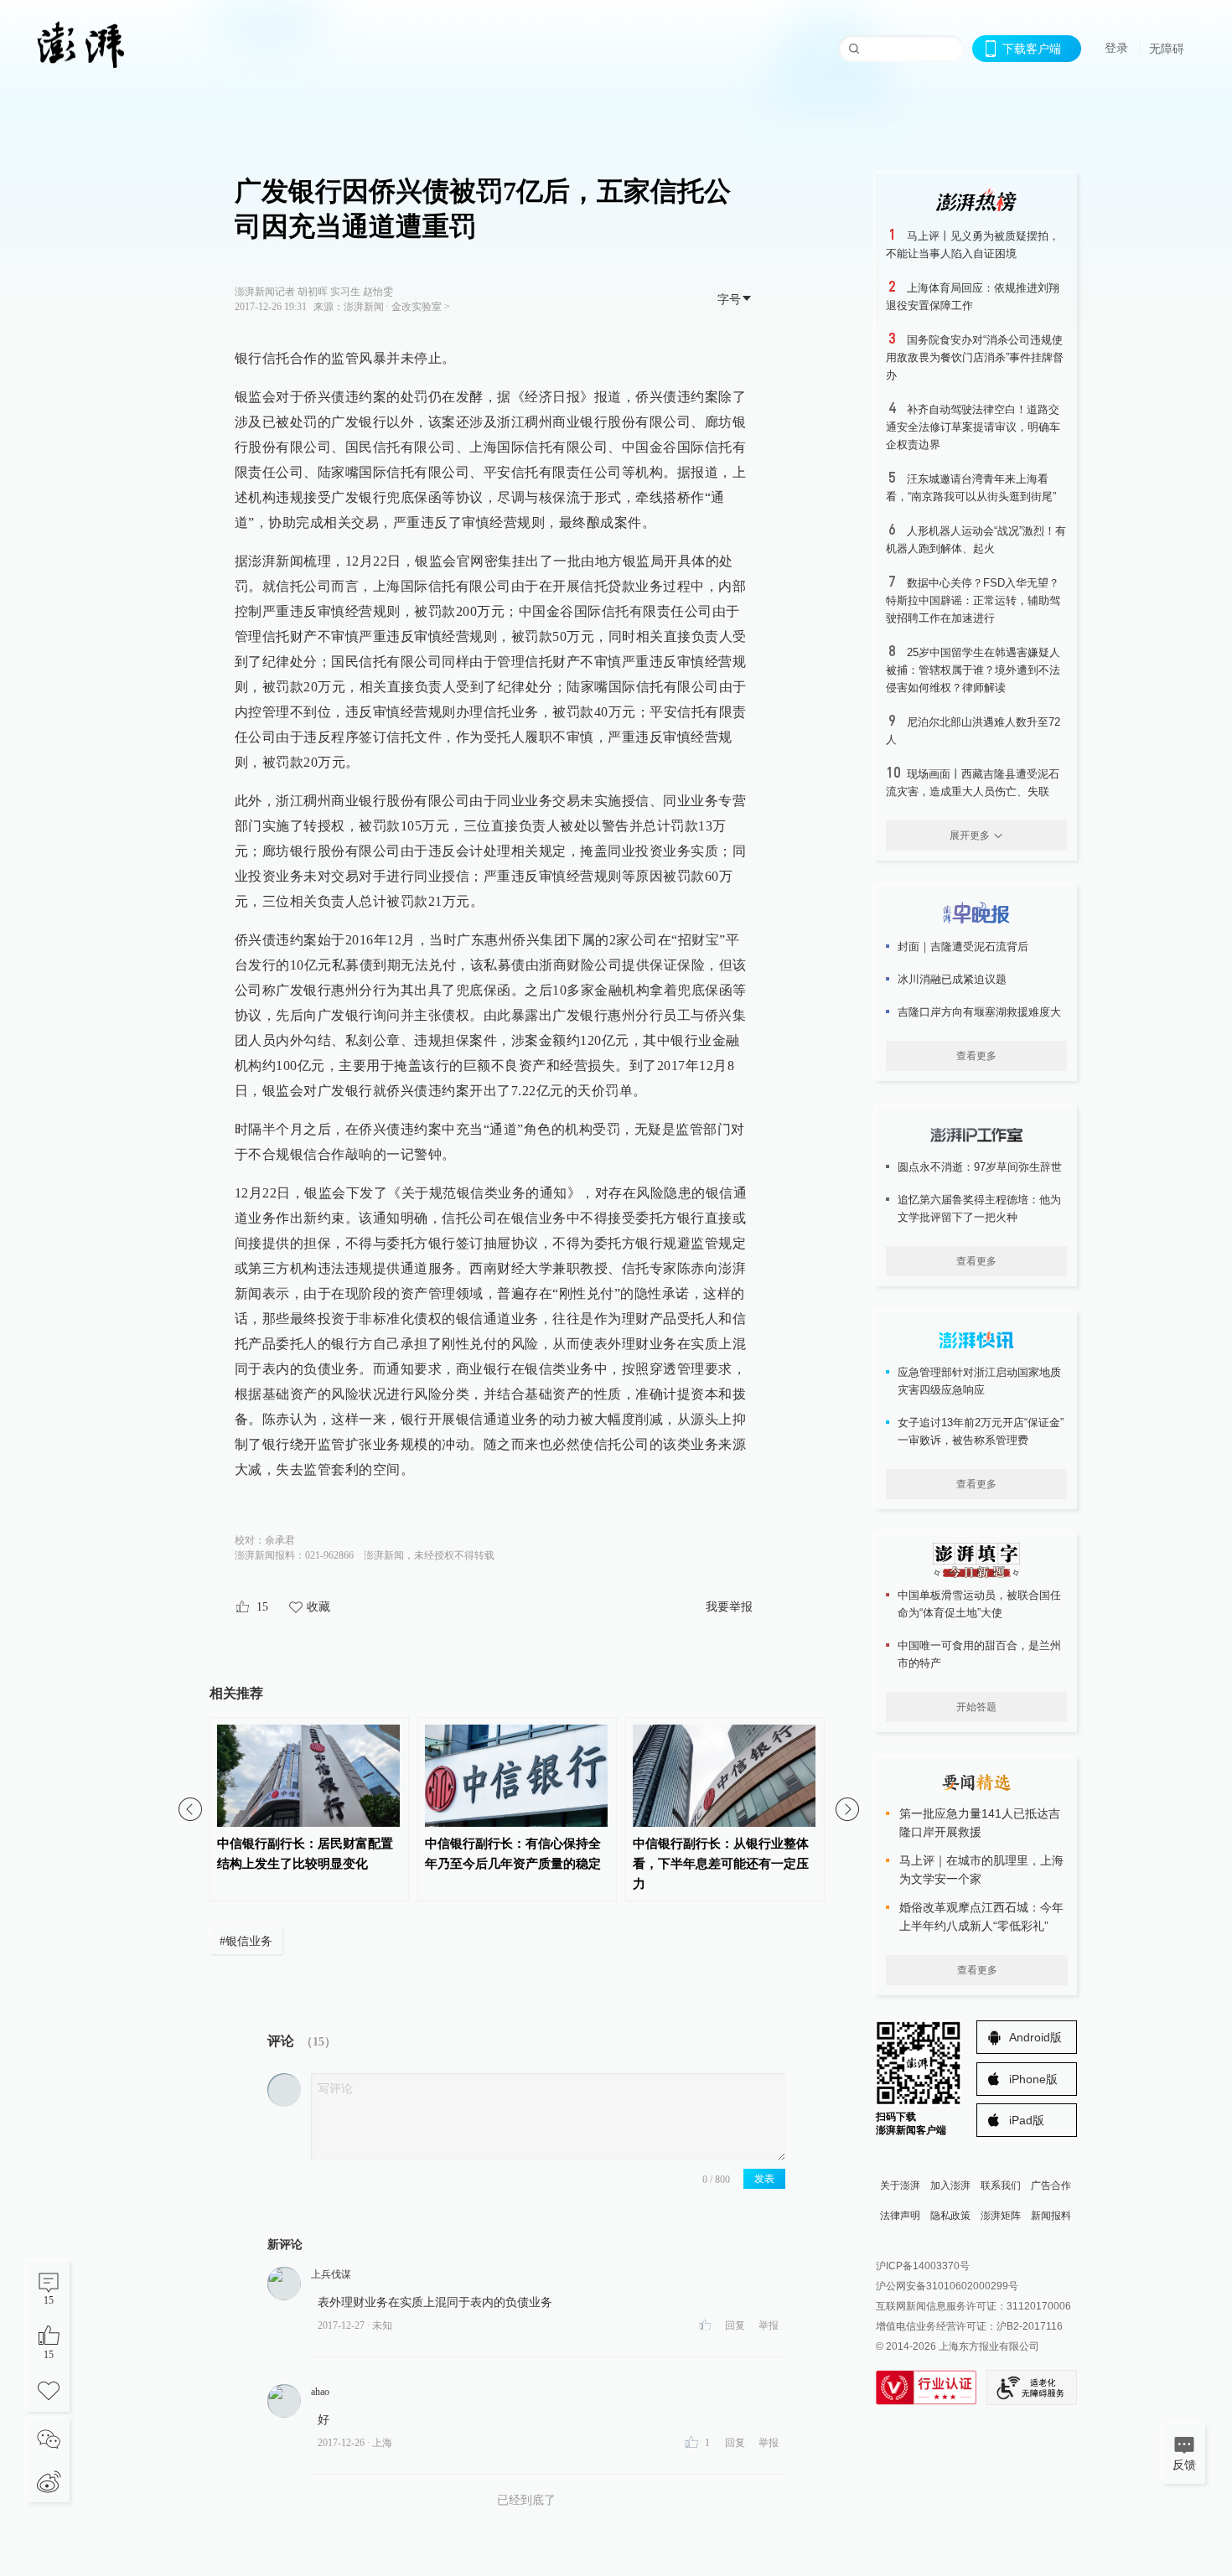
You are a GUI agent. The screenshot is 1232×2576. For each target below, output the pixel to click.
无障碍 (1167, 49)
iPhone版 (1033, 2079)
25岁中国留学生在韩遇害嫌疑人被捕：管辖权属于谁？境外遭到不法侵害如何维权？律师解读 (973, 670)
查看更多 (976, 1056)
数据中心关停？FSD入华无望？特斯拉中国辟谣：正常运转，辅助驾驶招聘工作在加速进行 (973, 600)
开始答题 (976, 1707)
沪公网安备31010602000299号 (947, 2286)
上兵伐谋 (331, 2274)
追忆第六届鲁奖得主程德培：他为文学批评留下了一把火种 (979, 1208)
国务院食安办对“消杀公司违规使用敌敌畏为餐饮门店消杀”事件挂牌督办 (975, 357)
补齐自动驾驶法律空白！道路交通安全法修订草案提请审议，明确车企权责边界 (973, 427)
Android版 (1035, 2037)
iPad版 (1027, 2120)
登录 (1116, 48)
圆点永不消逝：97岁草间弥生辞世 (980, 1167)
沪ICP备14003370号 (923, 2266)
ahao (320, 2392)
